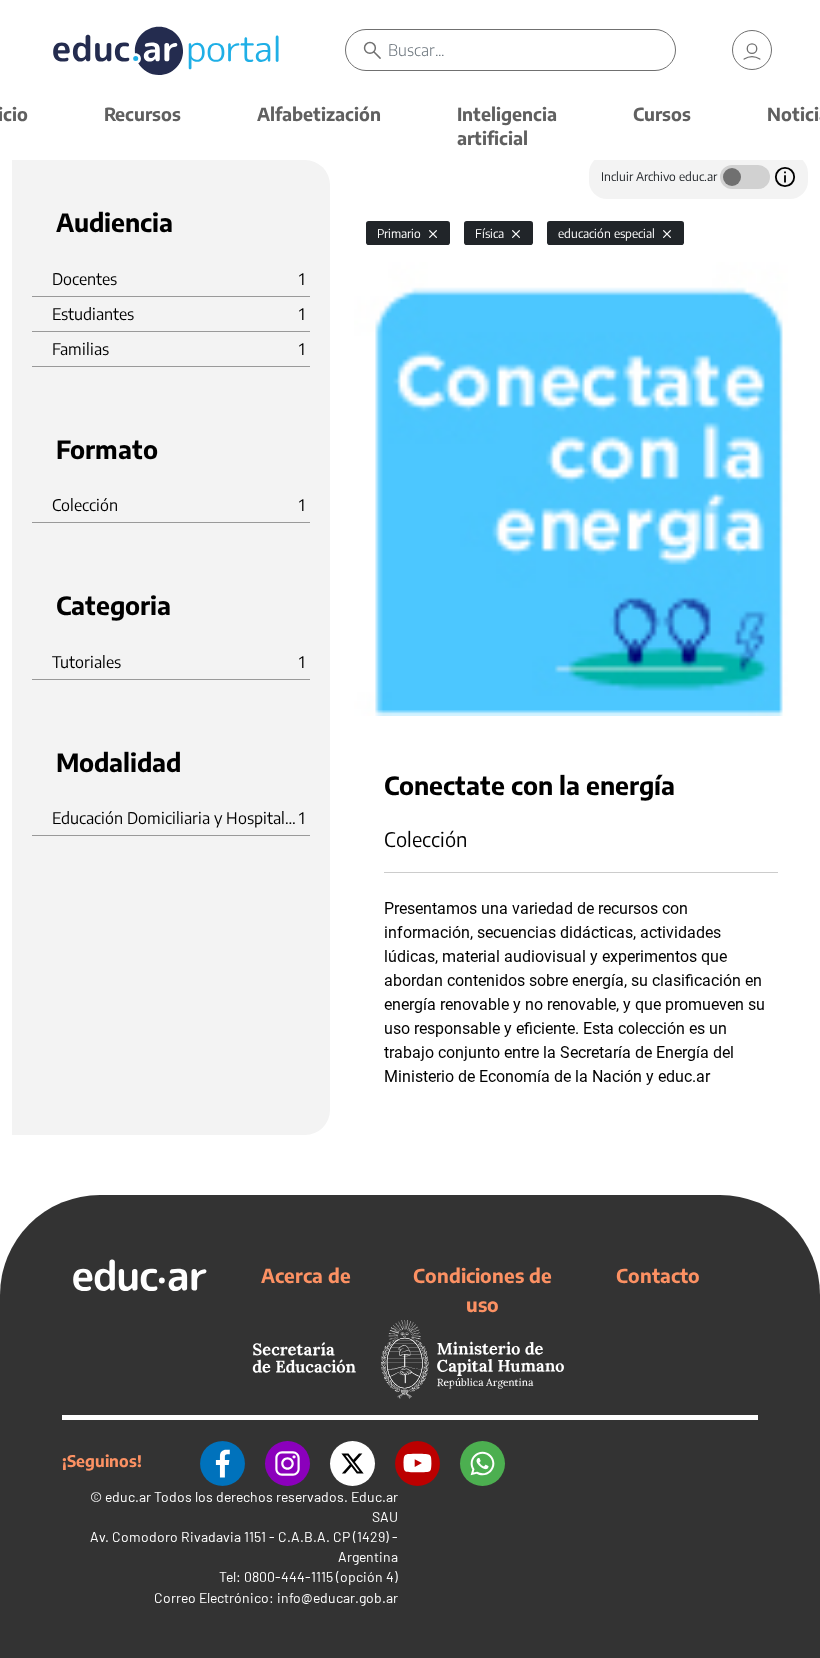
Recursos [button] (142, 113)
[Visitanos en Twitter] (352, 1461)
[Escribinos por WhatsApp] (482, 1461)
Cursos (662, 113)
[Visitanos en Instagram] (287, 1461)
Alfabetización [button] (319, 113)
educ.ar (128, 1496)
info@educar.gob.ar (337, 1597)
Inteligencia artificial (507, 125)
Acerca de (306, 1275)
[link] (752, 50)
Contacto (658, 1275)
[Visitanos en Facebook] (222, 1461)
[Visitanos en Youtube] (417, 1461)
